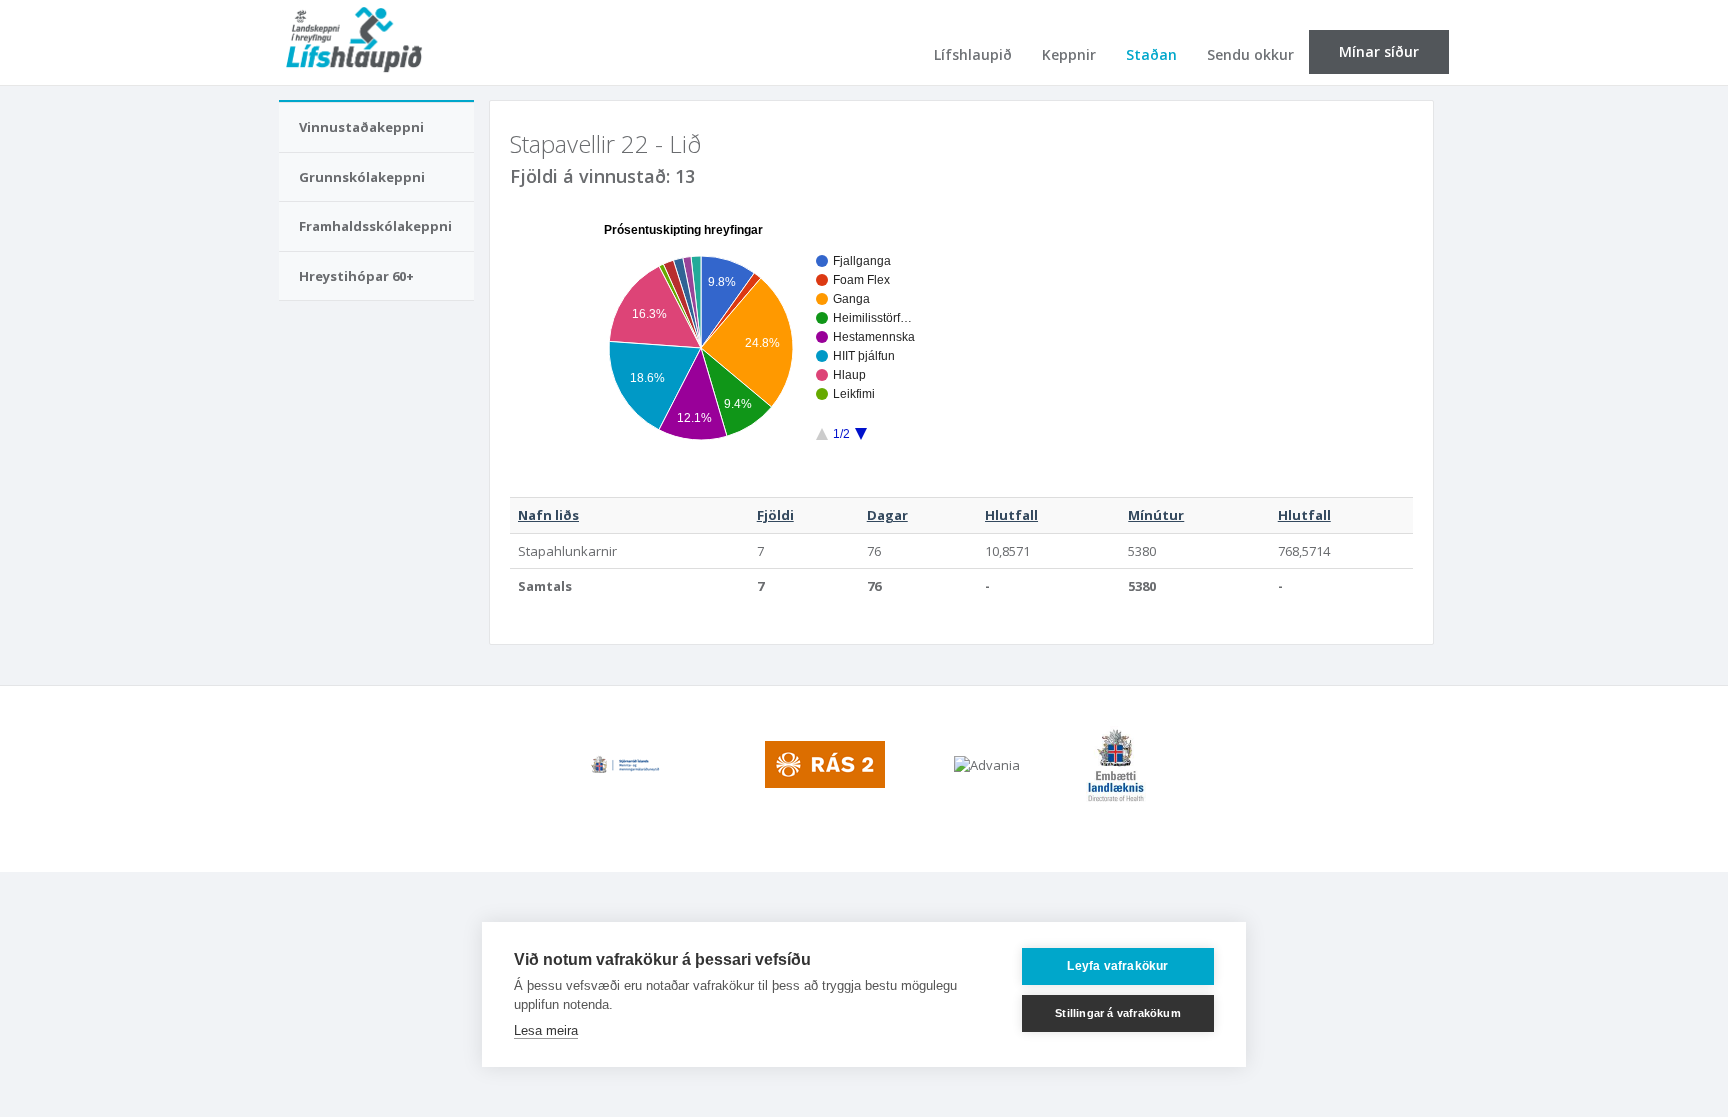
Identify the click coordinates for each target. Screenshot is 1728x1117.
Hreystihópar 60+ (356, 276)
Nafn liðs (548, 515)
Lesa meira (546, 1030)
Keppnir (1069, 54)
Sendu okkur (1250, 54)
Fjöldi (775, 515)
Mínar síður (1379, 51)
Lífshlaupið (973, 54)
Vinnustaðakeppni (361, 127)
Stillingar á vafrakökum (1118, 1013)
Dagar (887, 515)
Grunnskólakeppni (362, 177)
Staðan (1151, 54)
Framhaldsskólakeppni (375, 226)
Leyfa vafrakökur (1117, 966)
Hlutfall (1011, 515)
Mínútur (1156, 515)
